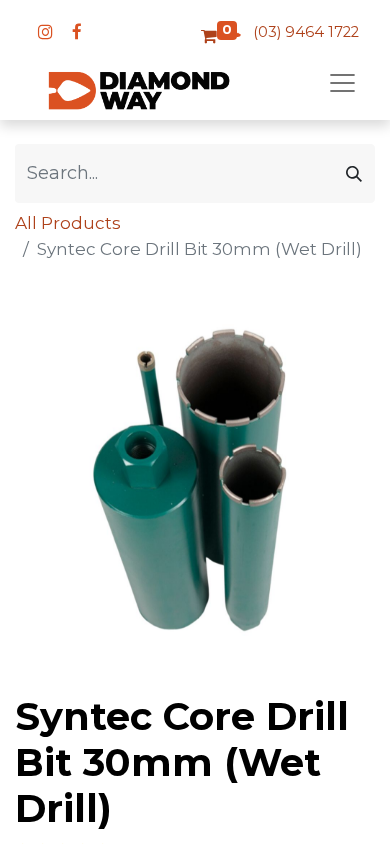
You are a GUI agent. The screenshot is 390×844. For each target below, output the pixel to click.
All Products (68, 223)
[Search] (354, 173)
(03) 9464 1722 (306, 32)
